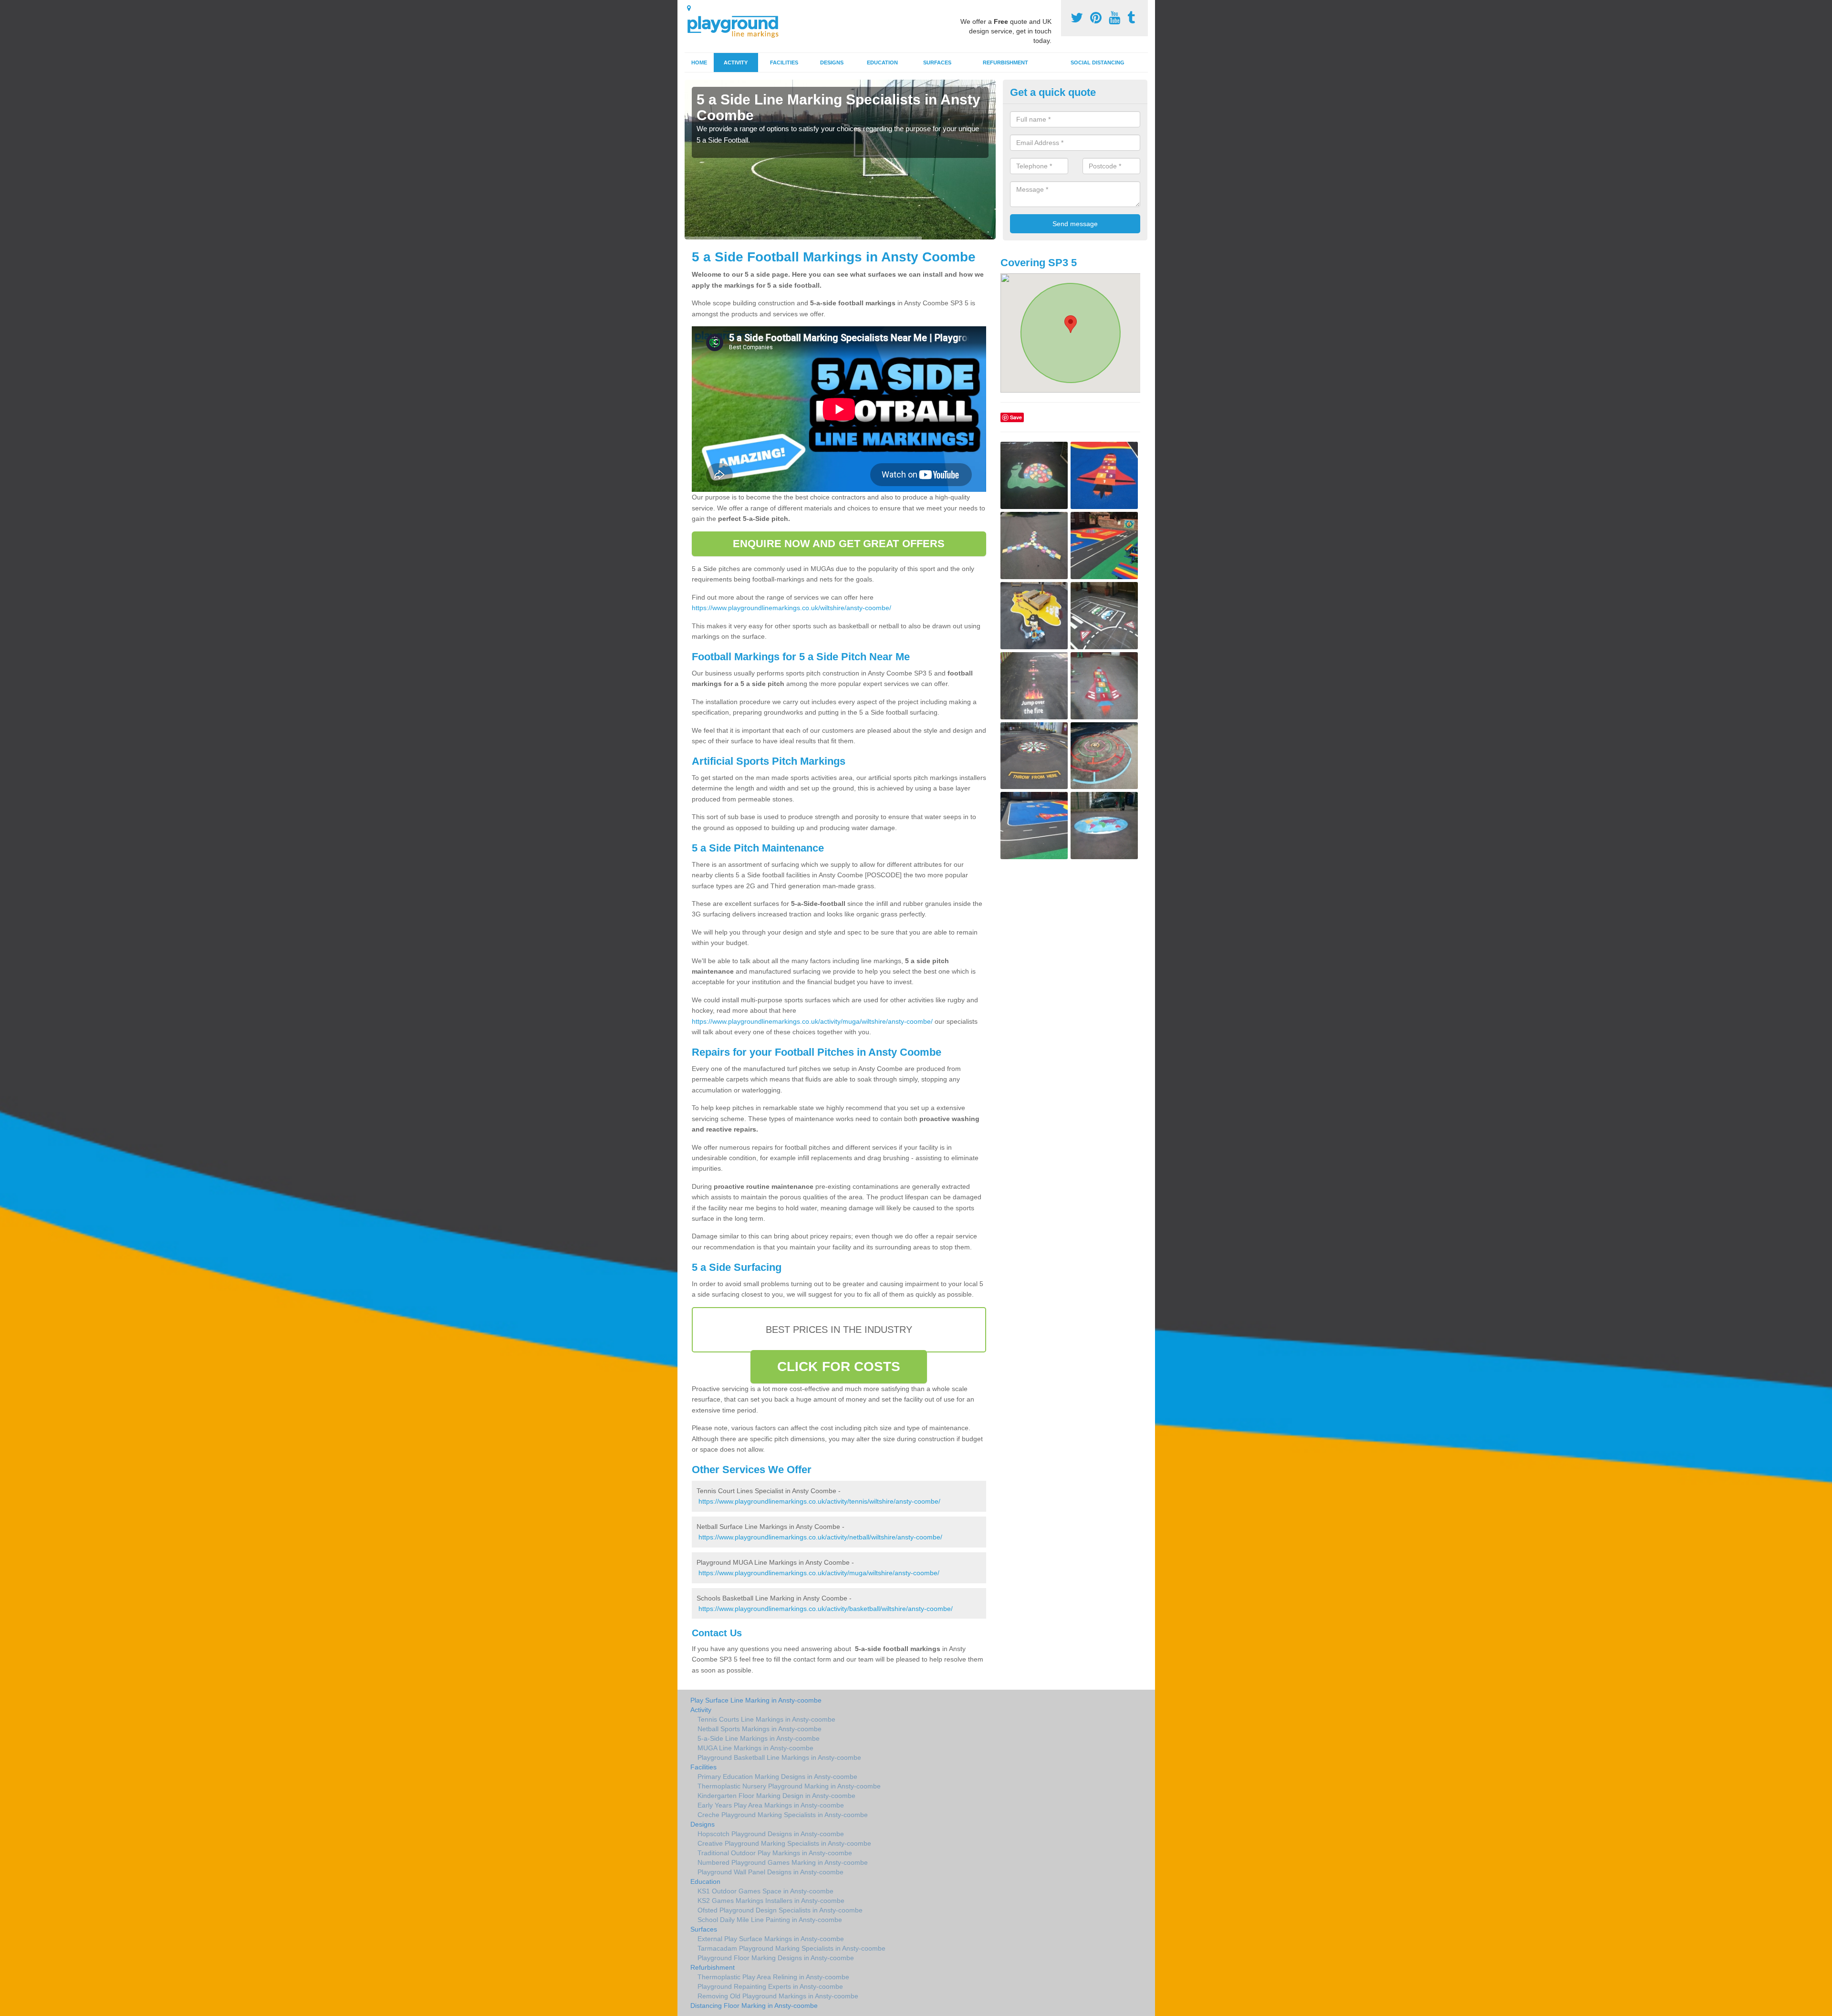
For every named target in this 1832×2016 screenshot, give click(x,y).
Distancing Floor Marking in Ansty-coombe (754, 2006)
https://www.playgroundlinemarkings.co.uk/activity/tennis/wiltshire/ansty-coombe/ (819, 1501)
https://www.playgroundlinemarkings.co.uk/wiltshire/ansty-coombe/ (791, 608)
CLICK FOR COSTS (839, 1367)
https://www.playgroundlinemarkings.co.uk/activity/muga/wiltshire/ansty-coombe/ (812, 1021)
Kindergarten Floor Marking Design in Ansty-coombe (776, 1796)
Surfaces (937, 62)
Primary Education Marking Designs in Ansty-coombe (777, 1777)
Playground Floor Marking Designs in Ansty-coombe (776, 1958)
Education (882, 62)
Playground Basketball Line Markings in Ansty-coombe (779, 1757)
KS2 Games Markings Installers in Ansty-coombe (771, 1901)
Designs (832, 62)
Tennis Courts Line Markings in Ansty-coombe (766, 1719)
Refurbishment (1005, 62)
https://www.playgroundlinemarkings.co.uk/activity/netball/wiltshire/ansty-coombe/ (820, 1537)
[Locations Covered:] (689, 8)
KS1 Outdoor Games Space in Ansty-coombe (765, 1891)
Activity (736, 62)
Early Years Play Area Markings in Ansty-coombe (771, 1805)
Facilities (784, 62)
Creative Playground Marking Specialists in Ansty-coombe (784, 1843)
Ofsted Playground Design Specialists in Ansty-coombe (780, 1910)
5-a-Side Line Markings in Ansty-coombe (759, 1738)
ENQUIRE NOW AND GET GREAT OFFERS (839, 544)
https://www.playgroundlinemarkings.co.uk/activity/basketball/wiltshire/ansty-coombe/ (826, 1609)
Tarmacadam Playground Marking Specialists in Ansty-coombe (791, 1948)
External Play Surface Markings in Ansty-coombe (771, 1939)
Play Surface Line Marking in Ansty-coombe (756, 1700)
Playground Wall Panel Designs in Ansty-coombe (770, 1872)
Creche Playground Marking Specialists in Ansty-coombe (783, 1815)
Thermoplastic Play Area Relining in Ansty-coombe (773, 1977)
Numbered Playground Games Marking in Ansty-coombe (783, 1862)
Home (699, 62)
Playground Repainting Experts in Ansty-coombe (770, 1986)
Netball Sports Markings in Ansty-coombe (760, 1729)
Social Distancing (1098, 62)
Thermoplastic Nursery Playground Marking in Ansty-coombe (789, 1786)
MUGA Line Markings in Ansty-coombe (755, 1748)
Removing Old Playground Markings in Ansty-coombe (778, 1996)
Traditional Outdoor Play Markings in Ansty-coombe (775, 1853)
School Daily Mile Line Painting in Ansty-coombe (770, 1920)
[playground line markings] (739, 25)
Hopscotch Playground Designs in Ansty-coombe (771, 1834)
